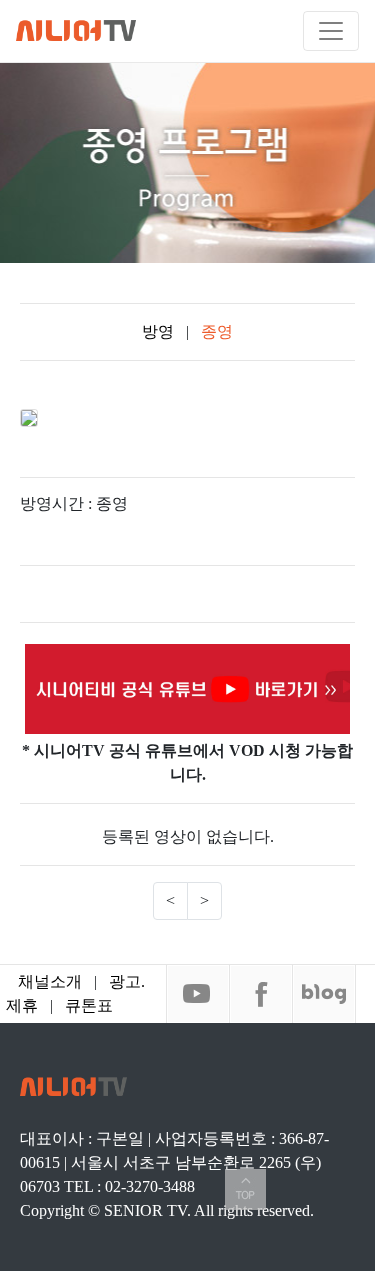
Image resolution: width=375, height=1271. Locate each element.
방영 (160, 331)
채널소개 (50, 981)
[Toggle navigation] (331, 31)
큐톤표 (89, 1005)
